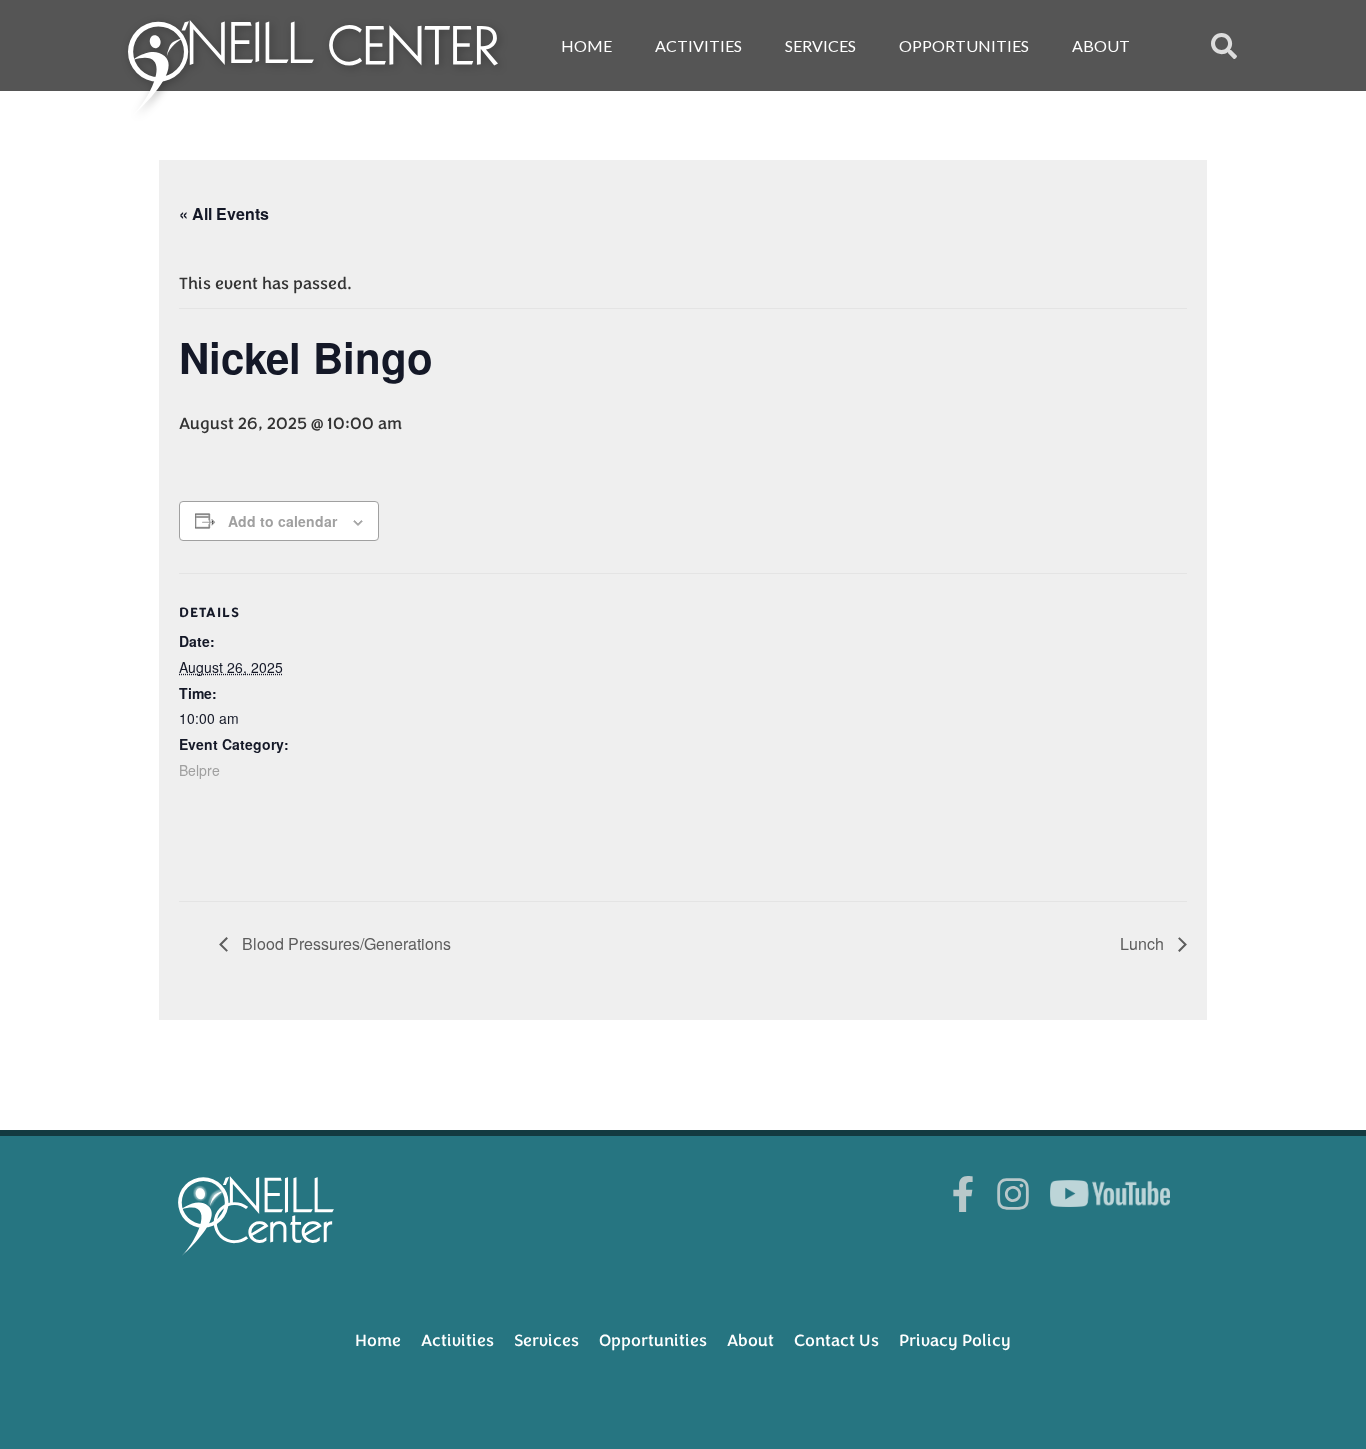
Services (820, 45)
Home (586, 45)
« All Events (224, 213)
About (1101, 45)
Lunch (1144, 943)
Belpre (199, 770)
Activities (698, 45)
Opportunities (964, 45)
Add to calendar (282, 521)
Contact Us (836, 1340)
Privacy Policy (955, 1340)
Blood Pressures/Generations (344, 943)
